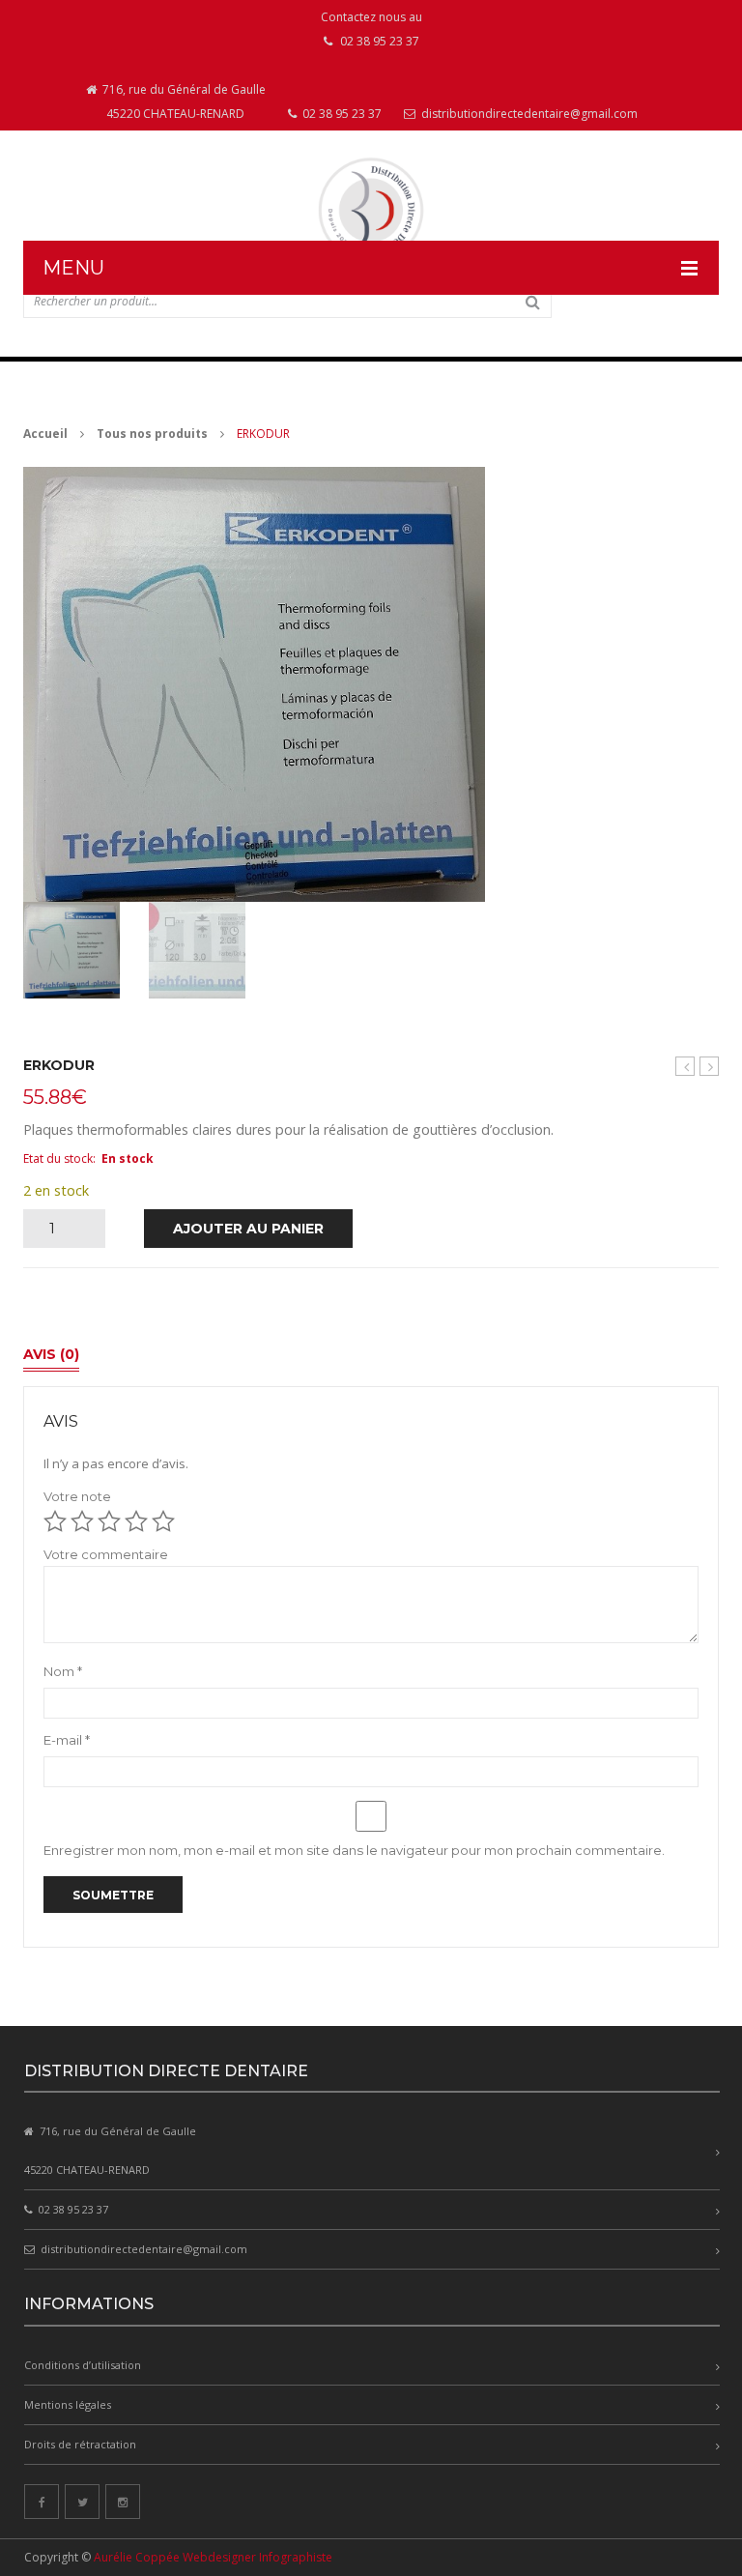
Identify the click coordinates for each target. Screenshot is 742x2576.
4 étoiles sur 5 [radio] (136, 1521)
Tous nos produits (152, 434)
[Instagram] (123, 2502)
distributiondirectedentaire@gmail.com (528, 114)
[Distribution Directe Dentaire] (371, 210)
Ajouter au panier (248, 1229)
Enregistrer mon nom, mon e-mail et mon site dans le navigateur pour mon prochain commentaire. (354, 1850)
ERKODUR (709, 1066)
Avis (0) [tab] (51, 1354)
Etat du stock (58, 1158)
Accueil (45, 434)
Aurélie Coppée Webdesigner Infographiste (213, 2557)
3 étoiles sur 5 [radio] (109, 1521)
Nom (63, 1671)
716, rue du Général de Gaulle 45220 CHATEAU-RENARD (183, 101)
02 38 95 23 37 (341, 114)
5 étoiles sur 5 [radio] (163, 1521)
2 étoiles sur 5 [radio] (82, 1521)
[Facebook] (42, 2502)
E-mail (67, 1740)
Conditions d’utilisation (83, 2365)
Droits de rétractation (80, 2444)
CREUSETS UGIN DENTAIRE (685, 1067)
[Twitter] (82, 2502)
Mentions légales (68, 2404)
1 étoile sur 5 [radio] (55, 1521)
